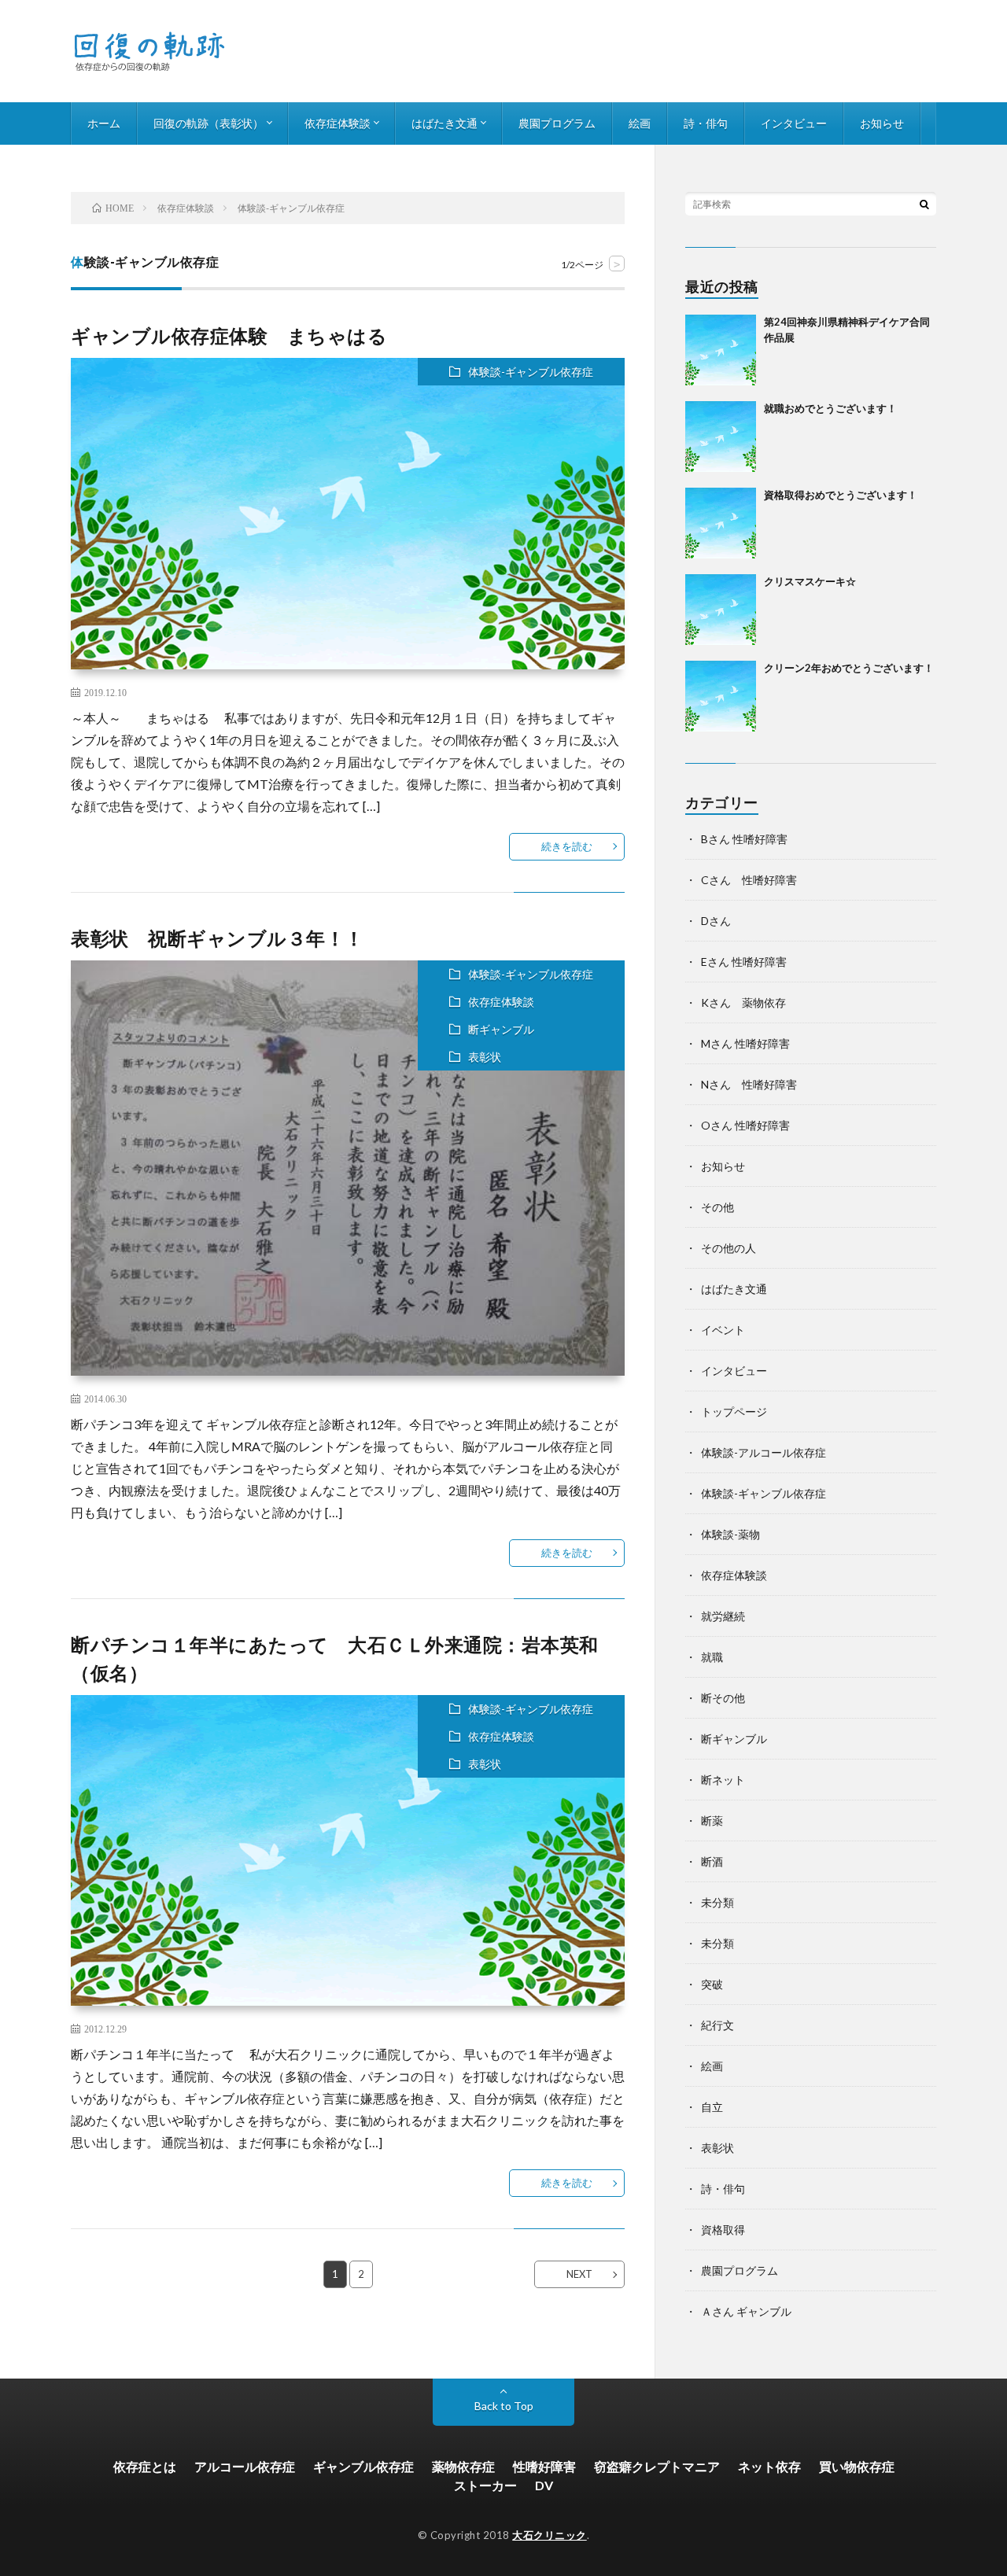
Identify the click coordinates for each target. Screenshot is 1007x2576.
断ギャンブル (501, 1029)
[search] (924, 204)
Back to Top (504, 2406)
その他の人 (729, 1248)
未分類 (717, 1902)
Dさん (716, 921)
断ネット (723, 1780)
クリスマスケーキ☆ (810, 581)
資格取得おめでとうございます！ (841, 495)
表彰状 (485, 1057)
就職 (712, 1657)
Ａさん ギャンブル (746, 2311)
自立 (712, 2107)
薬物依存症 (463, 2466)
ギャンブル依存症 (363, 2466)
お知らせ (882, 123)
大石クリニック (550, 2535)
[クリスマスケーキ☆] (721, 610)
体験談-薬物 (730, 1534)
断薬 (712, 1821)
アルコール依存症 (245, 2466)
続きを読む (567, 846)
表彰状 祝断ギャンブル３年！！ (218, 938)
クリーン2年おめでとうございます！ (849, 668)
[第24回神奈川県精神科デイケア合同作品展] (721, 350)
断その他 (723, 1698)
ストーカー (485, 2485)
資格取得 (723, 2230)
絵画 (640, 123)
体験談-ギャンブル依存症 (531, 372)
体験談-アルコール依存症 (764, 1452)
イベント (723, 1330)
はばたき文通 (444, 123)
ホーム (104, 123)
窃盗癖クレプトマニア (657, 2466)
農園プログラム (557, 123)
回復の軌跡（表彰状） (208, 123)
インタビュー (794, 123)
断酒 (712, 1861)
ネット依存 (769, 2466)
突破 (712, 1984)
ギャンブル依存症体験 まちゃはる (229, 335)
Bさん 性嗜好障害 (744, 839)
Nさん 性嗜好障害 (749, 1084)
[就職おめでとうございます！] (721, 437)
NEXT (579, 2274)
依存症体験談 (338, 123)
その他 (717, 1207)
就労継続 (723, 1616)
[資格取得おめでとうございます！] (721, 523)
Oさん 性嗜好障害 (745, 1125)
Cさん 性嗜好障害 (749, 880)
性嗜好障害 (544, 2466)
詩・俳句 (706, 123)
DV (544, 2485)
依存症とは (145, 2466)
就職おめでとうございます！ (830, 408)
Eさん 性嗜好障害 (744, 962)
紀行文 (717, 2025)
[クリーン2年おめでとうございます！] (721, 696)
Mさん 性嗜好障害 (745, 1043)
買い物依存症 (857, 2466)
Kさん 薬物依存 (743, 1002)
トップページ (734, 1411)
